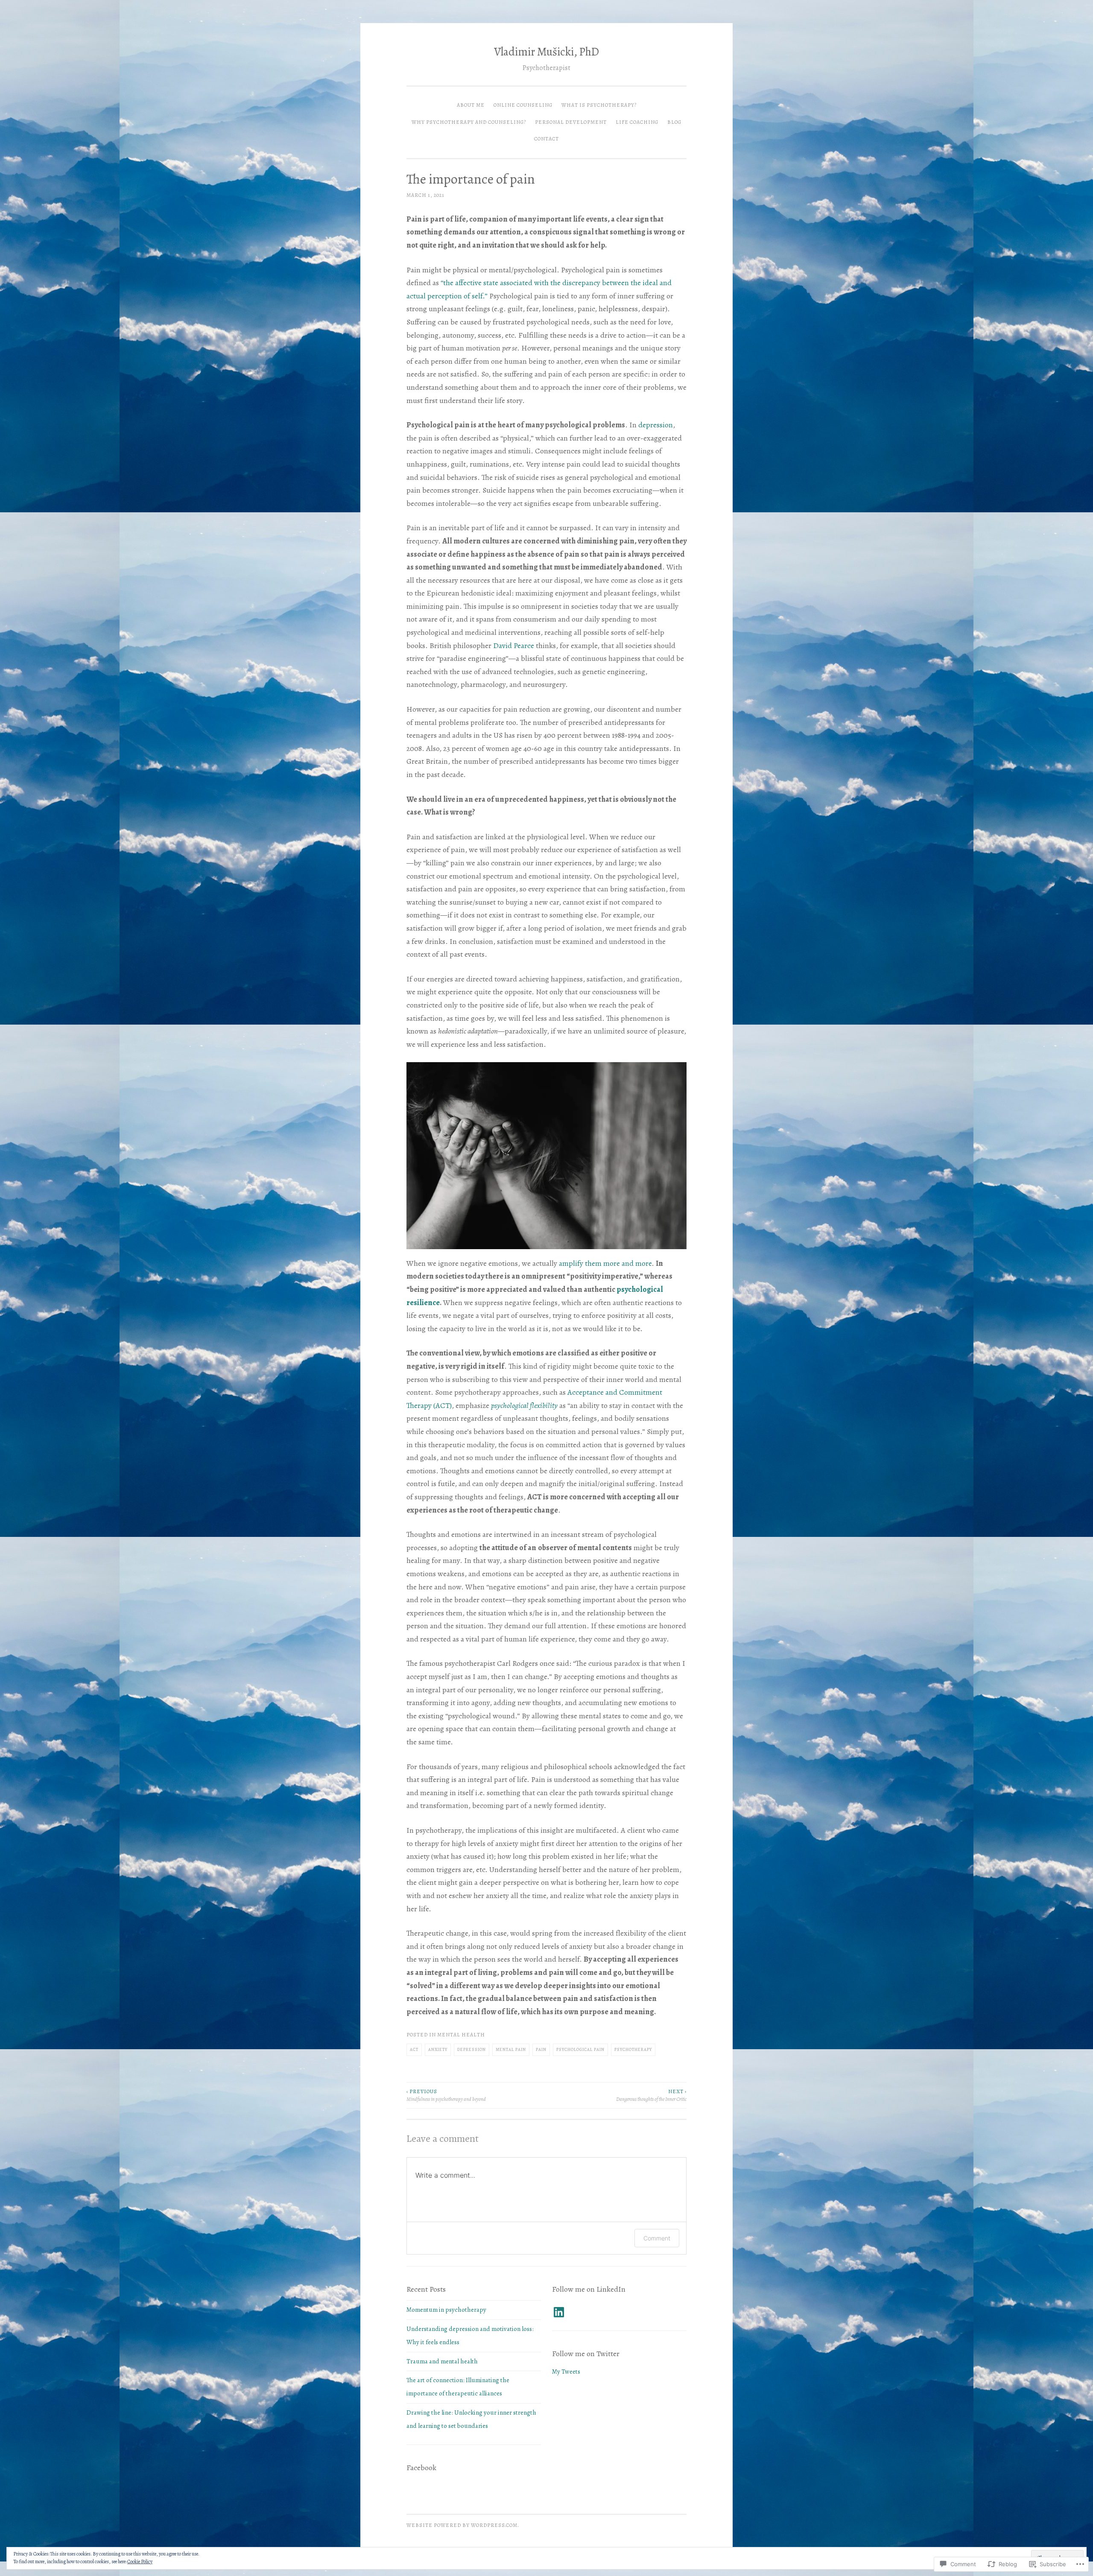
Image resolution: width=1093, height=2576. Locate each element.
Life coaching (637, 122)
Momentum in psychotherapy (446, 2310)
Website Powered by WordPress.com (462, 2525)
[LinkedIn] (559, 2312)
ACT (414, 2049)
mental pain (511, 2049)
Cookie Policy (140, 2561)
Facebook (421, 2468)
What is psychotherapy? (599, 105)
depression (656, 425)
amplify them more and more (605, 1263)
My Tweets (566, 2372)
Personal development (571, 122)
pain (541, 2049)
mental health (461, 2035)
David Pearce (514, 645)
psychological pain (580, 2049)
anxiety (438, 2049)
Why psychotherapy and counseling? (469, 122)
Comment (657, 2238)
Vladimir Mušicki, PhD (546, 52)
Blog (674, 122)
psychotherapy (633, 2049)
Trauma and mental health (442, 2361)
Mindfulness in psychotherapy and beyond (446, 2095)
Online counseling (523, 105)
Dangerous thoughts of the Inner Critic (651, 2095)
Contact (546, 139)
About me (471, 105)
